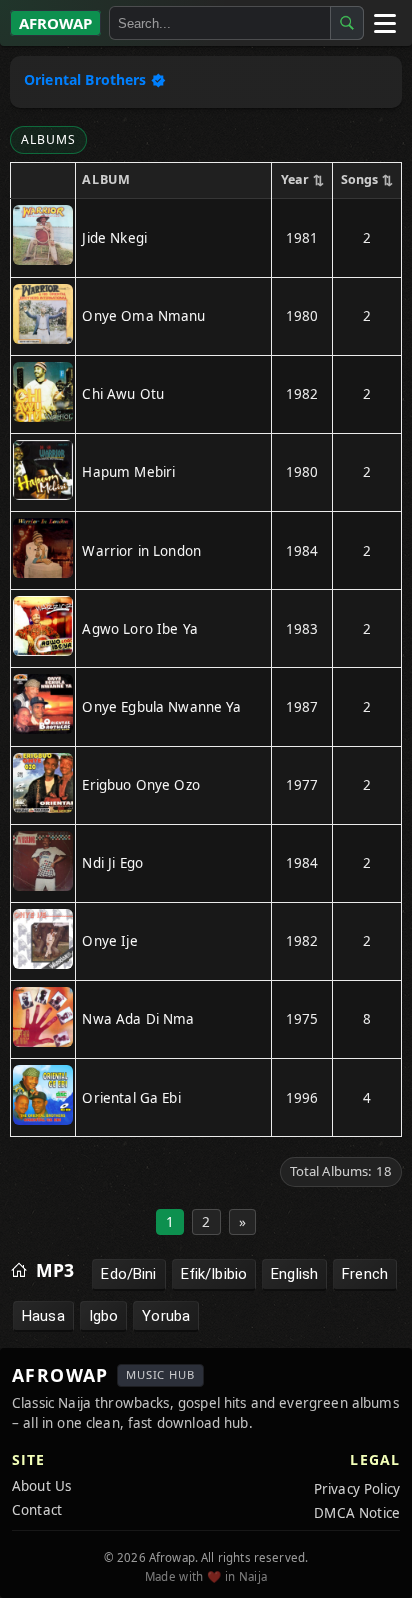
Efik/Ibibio (214, 1274)
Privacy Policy (357, 1489)
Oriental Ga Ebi (131, 1098)
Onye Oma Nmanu (143, 316)
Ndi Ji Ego (112, 863)
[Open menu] (384, 23)
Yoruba (166, 1316)
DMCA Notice (357, 1513)
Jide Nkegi (114, 238)
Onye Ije (109, 941)
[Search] (347, 23)
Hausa (43, 1316)
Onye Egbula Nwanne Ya (161, 707)
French (365, 1274)
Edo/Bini (128, 1274)
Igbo (104, 1316)
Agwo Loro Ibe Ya (139, 629)
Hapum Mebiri (128, 472)
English (294, 1274)
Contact (37, 1510)
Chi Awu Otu (123, 394)
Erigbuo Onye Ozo (140, 785)
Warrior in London (141, 551)
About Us (41, 1486)
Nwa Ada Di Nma (138, 1019)
